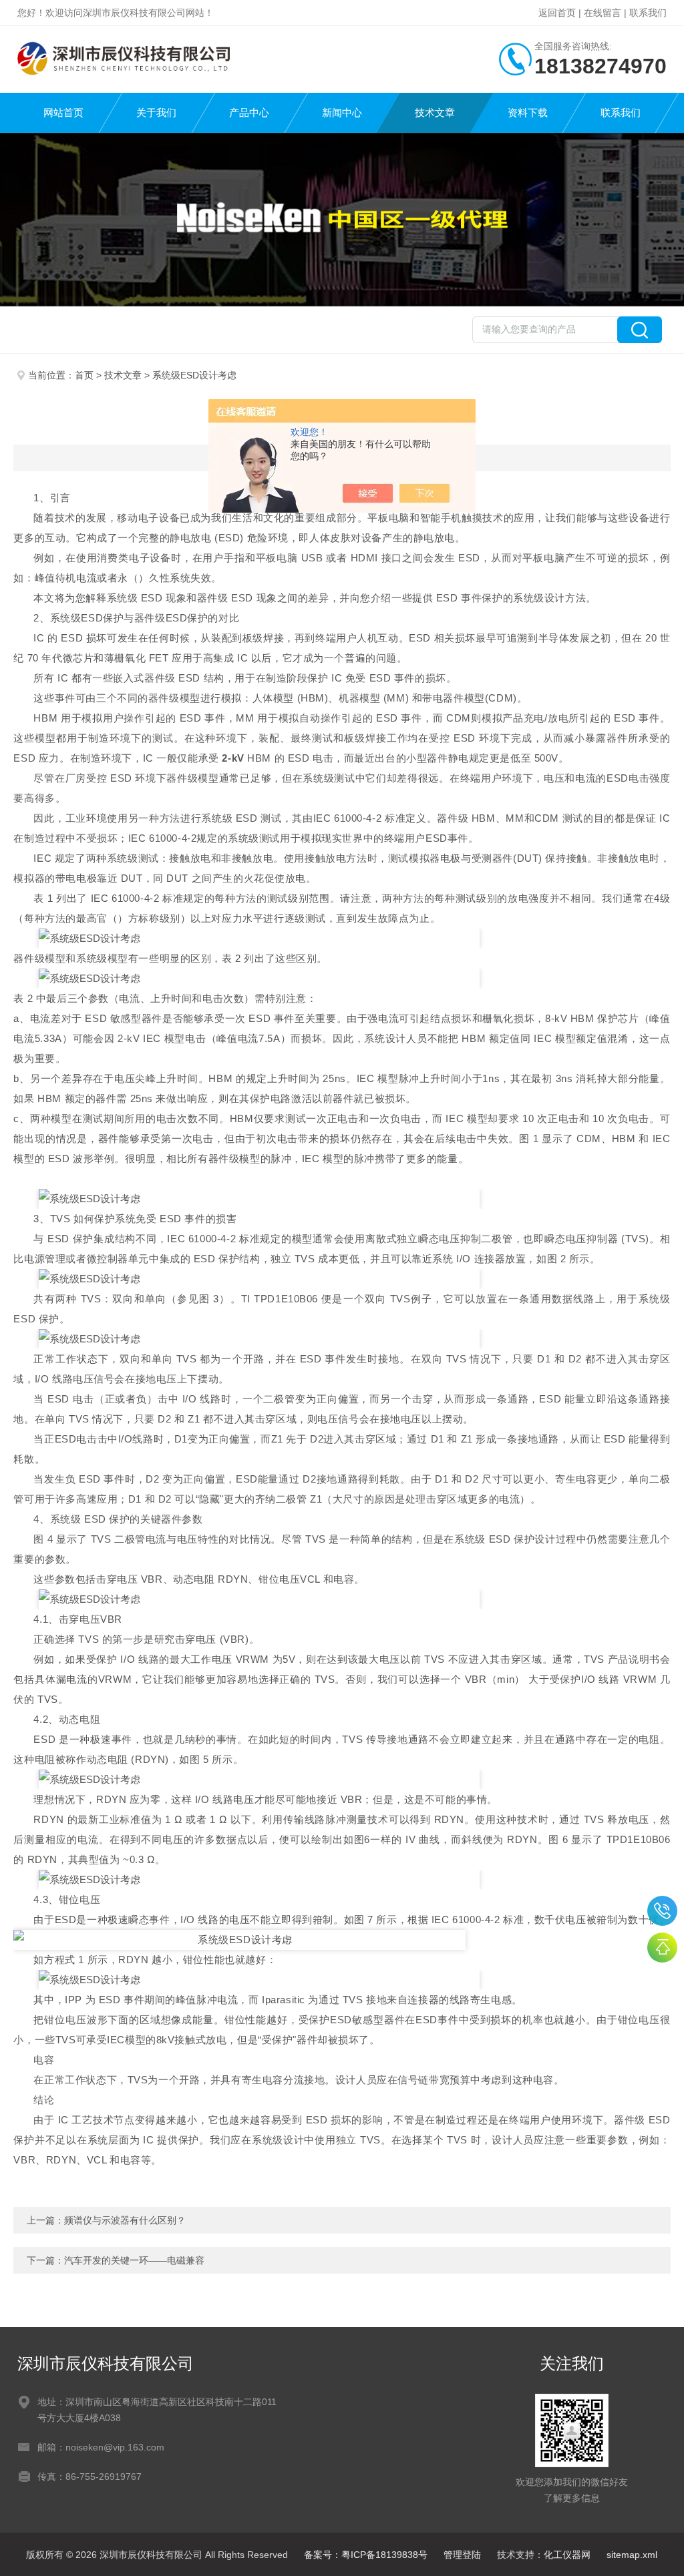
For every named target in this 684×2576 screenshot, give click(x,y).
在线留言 (603, 13)
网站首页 (63, 112)
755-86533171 (662, 1911)
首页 (84, 375)
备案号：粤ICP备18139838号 (366, 2555)
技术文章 (435, 112)
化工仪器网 (567, 2555)
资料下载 (528, 112)
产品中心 (249, 112)
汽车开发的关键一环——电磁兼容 (134, 2260)
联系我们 (648, 13)
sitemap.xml (632, 2555)
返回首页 (557, 13)
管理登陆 (462, 2555)
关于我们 (156, 112)
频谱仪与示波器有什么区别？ (125, 2220)
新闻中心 (342, 112)
